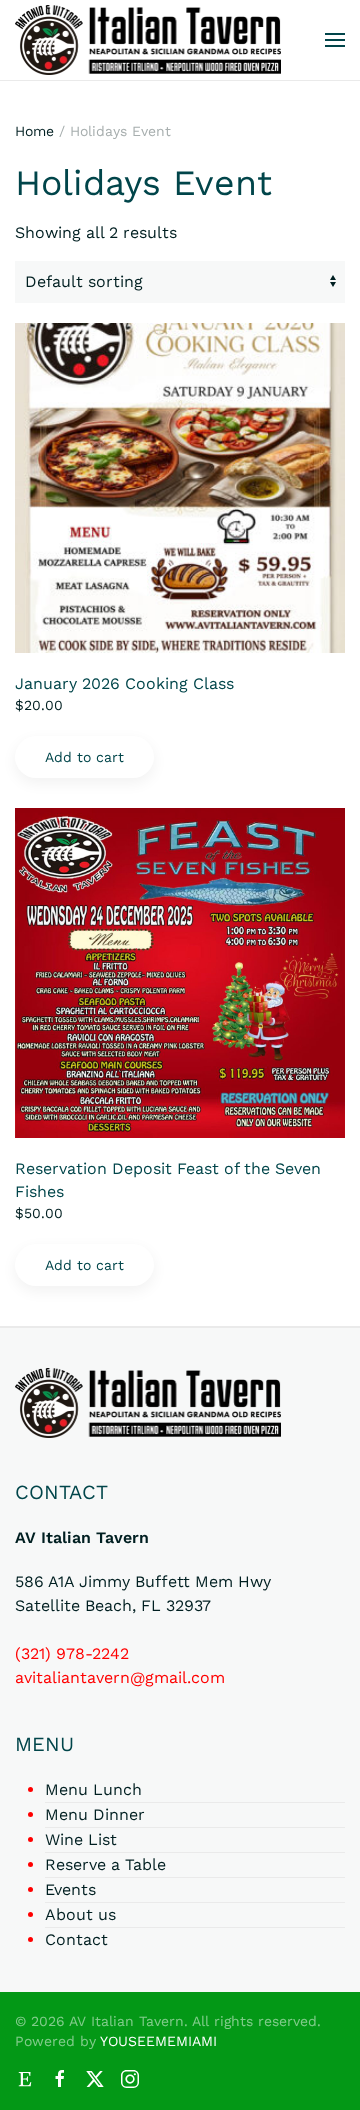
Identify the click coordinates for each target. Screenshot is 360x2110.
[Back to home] (148, 40)
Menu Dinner (95, 1814)
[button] (335, 40)
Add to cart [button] (84, 757)
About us (80, 1914)
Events (70, 1889)
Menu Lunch (93, 1789)
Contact (76, 1939)
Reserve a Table (105, 1864)
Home (34, 131)
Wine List (81, 1839)
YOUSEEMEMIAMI (158, 2041)
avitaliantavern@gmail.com (120, 1677)
